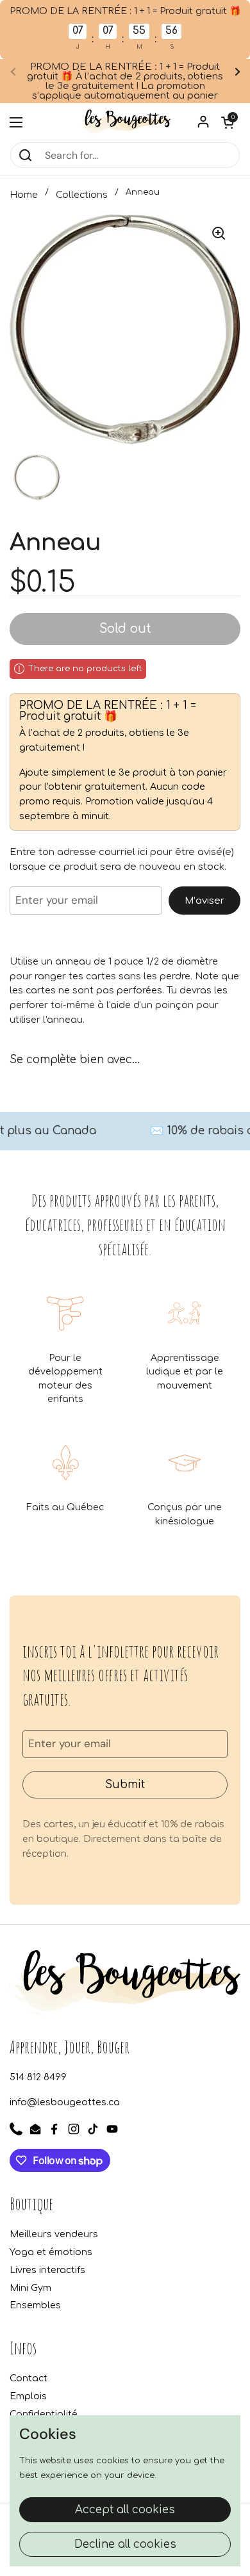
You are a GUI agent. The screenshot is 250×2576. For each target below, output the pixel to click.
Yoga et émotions (51, 2252)
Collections (82, 195)
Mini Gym (30, 2288)
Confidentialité (44, 2414)
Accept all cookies (125, 2510)
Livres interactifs (47, 2270)
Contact (29, 2378)
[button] (228, 122)
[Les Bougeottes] (125, 122)
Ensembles (35, 2305)
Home (24, 195)
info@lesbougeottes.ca (65, 2102)
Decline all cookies (125, 2544)
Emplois (28, 2396)
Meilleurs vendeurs (54, 2234)
